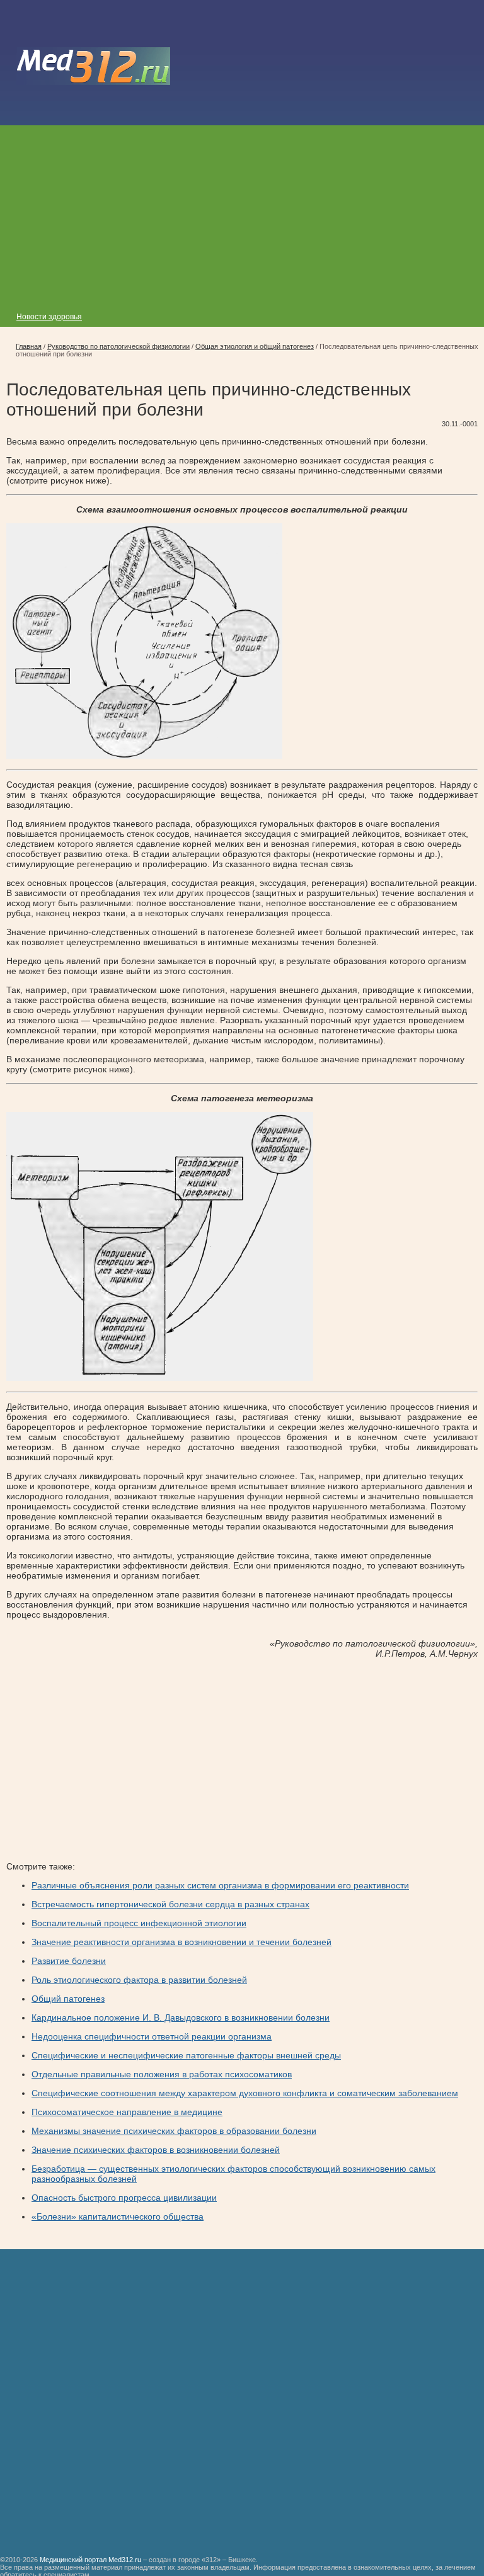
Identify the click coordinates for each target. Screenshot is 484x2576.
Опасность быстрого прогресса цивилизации (124, 2198)
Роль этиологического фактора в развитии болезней (139, 1980)
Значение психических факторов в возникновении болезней (156, 2150)
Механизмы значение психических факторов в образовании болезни (174, 2131)
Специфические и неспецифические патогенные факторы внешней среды (186, 2055)
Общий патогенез (68, 1999)
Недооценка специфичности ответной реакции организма (152, 2036)
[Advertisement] (242, 213)
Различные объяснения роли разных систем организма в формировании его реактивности (220, 1885)
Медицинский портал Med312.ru (90, 2560)
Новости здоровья (49, 317)
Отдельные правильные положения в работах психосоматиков (162, 2074)
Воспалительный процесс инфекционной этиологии (139, 1923)
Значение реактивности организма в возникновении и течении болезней (181, 1942)
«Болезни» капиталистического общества (118, 2216)
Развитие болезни (69, 1961)
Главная (29, 346)
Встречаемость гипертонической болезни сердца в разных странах (170, 1904)
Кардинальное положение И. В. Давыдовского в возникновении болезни (181, 2017)
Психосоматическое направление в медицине (127, 2112)
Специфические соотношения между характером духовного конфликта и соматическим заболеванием (245, 2093)
